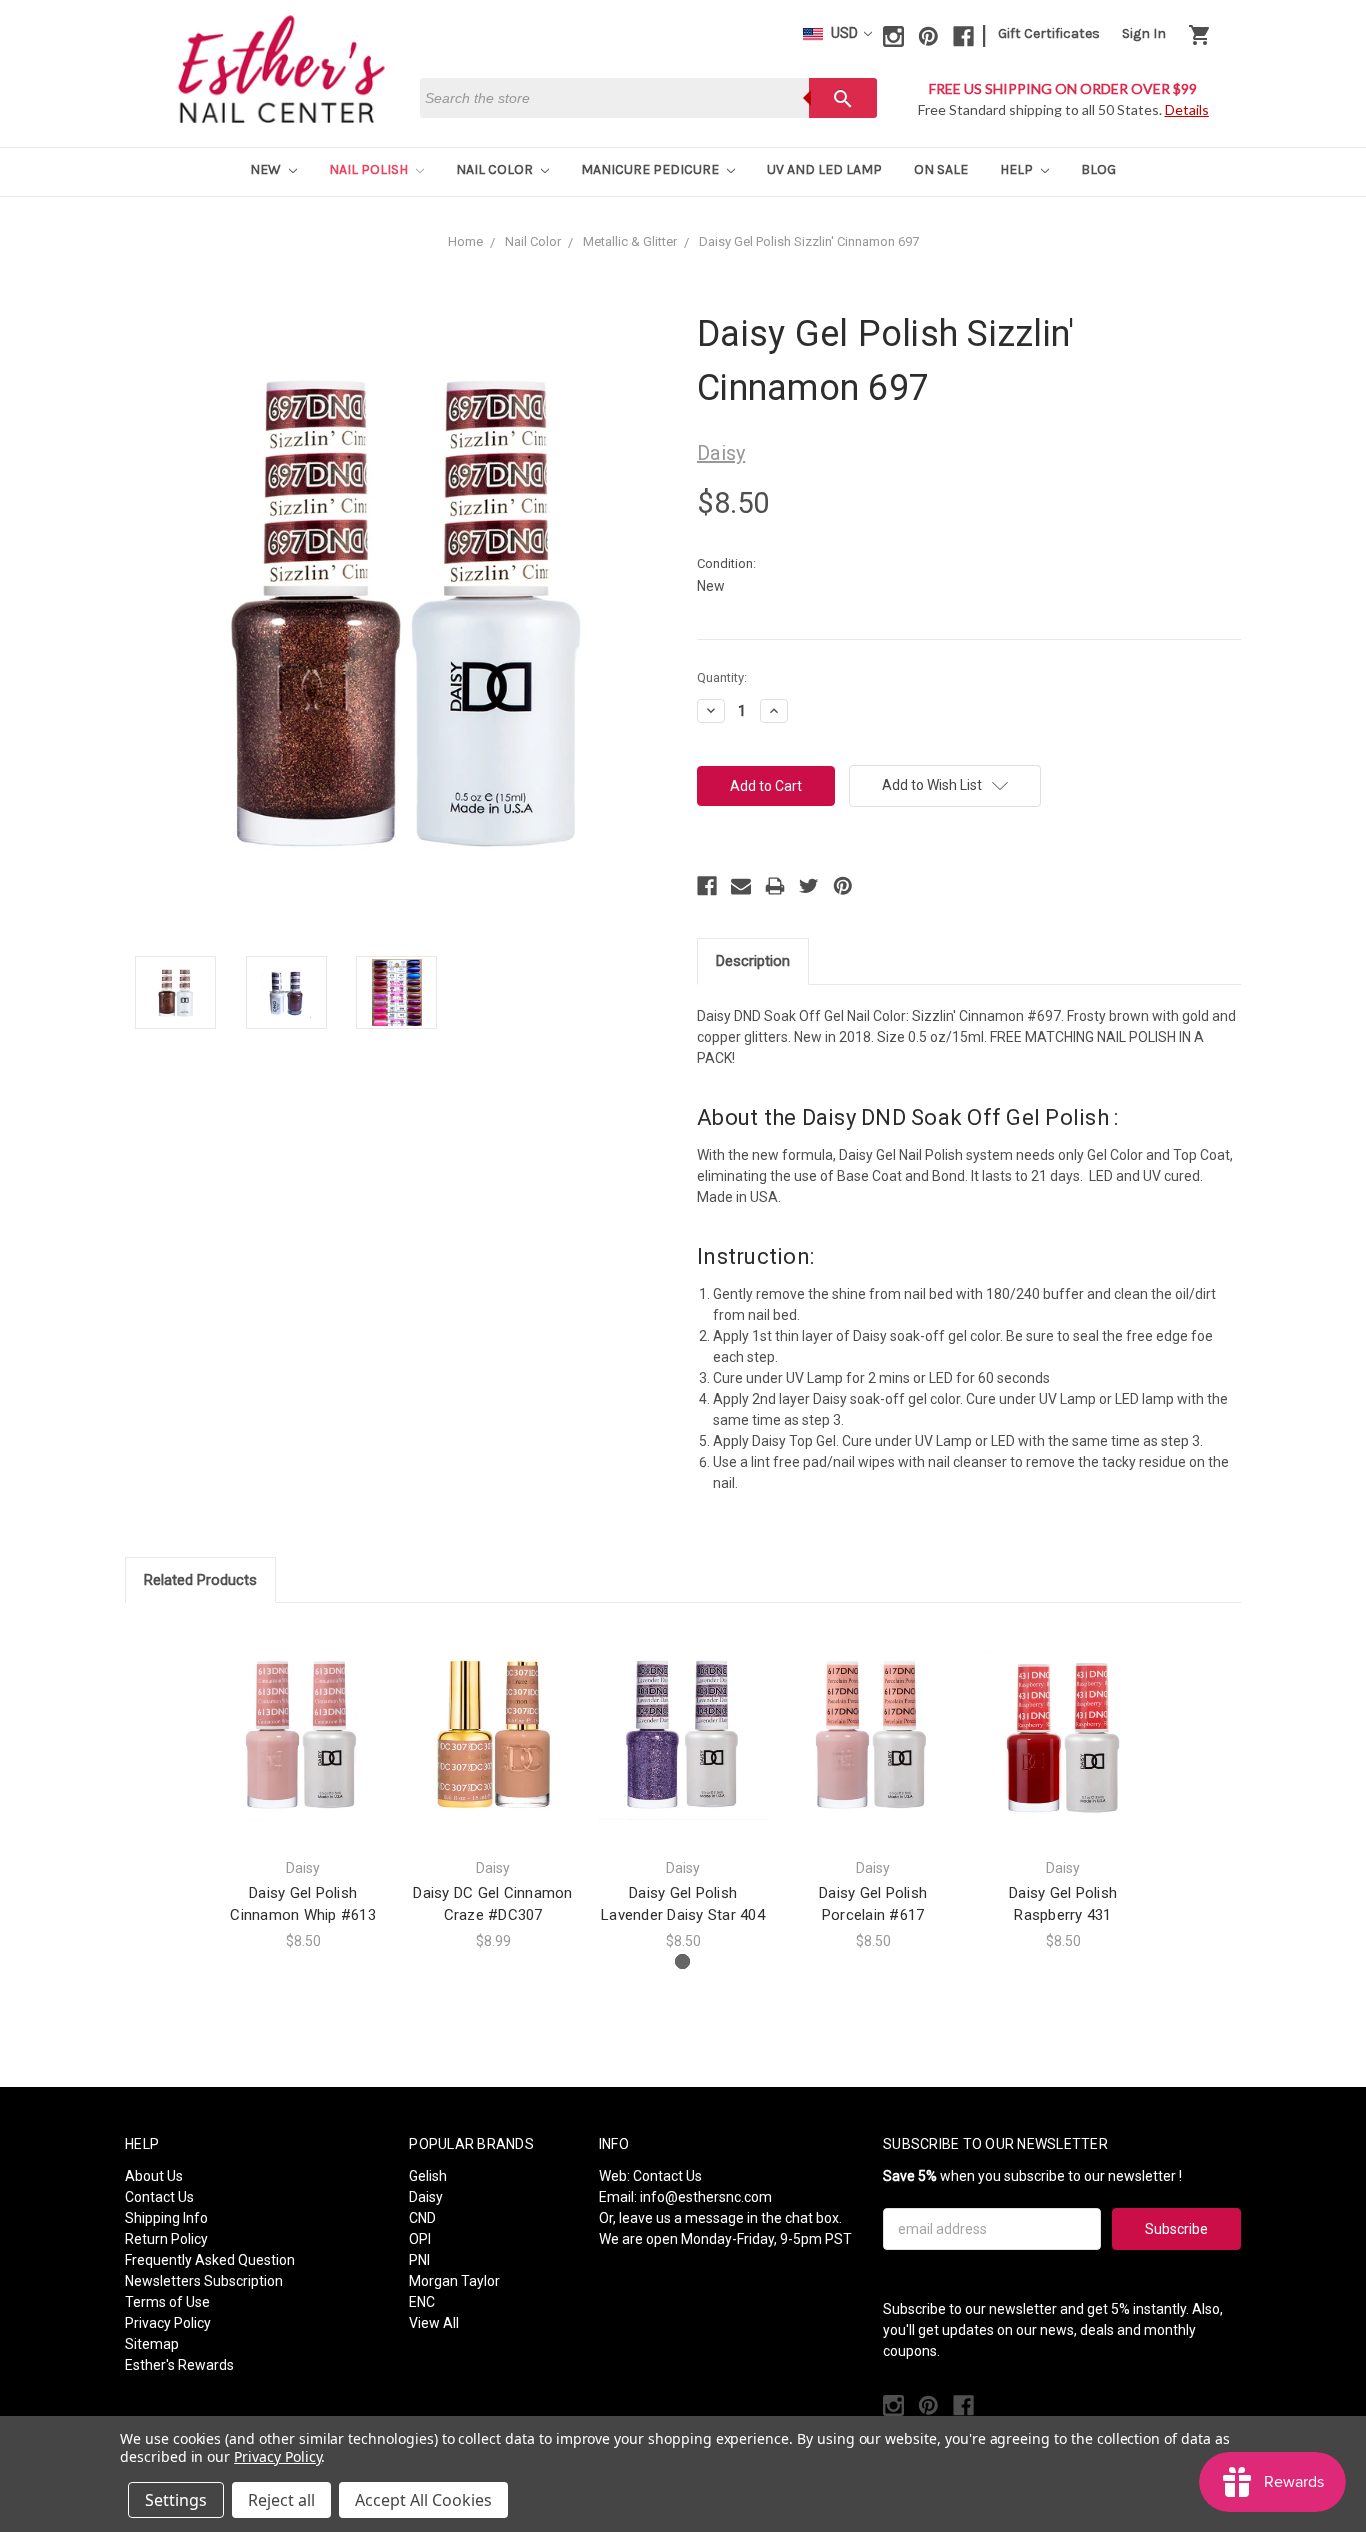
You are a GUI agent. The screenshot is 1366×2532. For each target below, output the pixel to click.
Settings (176, 2500)
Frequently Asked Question (210, 2260)
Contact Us (159, 2197)
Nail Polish (370, 169)
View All (434, 2323)
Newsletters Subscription (204, 2281)
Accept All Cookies (423, 2500)
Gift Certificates (1049, 33)
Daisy (426, 2197)
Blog (1098, 169)
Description (753, 961)
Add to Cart (303, 1752)
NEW (267, 169)
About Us (154, 2176)
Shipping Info (166, 2218)
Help (1018, 169)
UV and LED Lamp (824, 169)
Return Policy (166, 2239)
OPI (420, 2239)
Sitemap (152, 2344)
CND (422, 2218)
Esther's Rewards (179, 2365)
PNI (419, 2260)
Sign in (1144, 33)
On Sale (941, 169)
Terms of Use (167, 2302)
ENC (422, 2302)
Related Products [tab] (200, 1580)
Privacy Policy (168, 2323)
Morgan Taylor (454, 2281)
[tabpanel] (303, 1788)
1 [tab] (682, 1961)
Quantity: (722, 677)
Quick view (303, 1717)
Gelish (428, 2176)
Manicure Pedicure (651, 169)
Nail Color (496, 169)
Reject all (281, 2500)
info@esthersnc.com (706, 2197)
